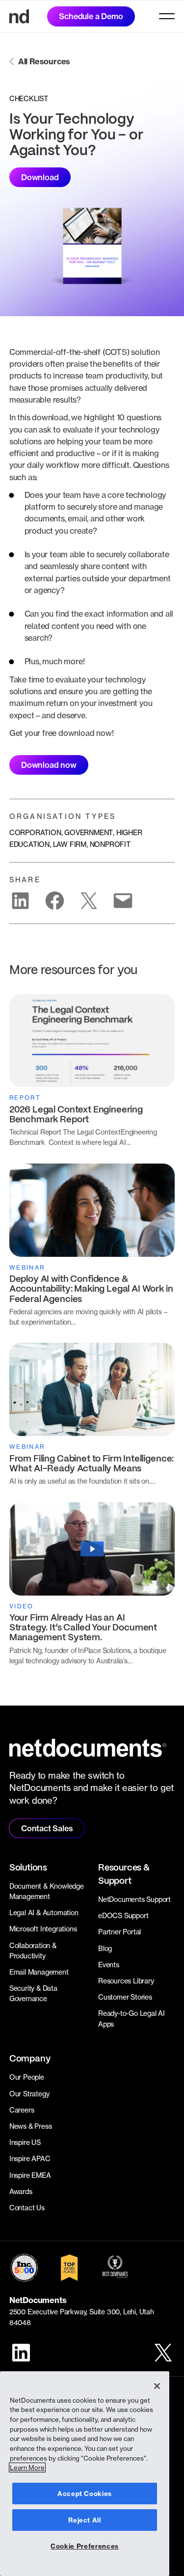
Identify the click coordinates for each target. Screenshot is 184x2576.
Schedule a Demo (91, 16)
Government (89, 832)
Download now (49, 765)
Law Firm (70, 844)
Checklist (29, 98)
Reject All (85, 2520)
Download (40, 177)
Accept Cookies (85, 2494)
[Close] (157, 2386)
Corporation (35, 832)
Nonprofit (110, 844)
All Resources (44, 61)
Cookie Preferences (85, 2546)
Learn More (27, 2468)
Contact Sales (47, 1828)
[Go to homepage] (19, 16)
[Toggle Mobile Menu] (167, 16)
